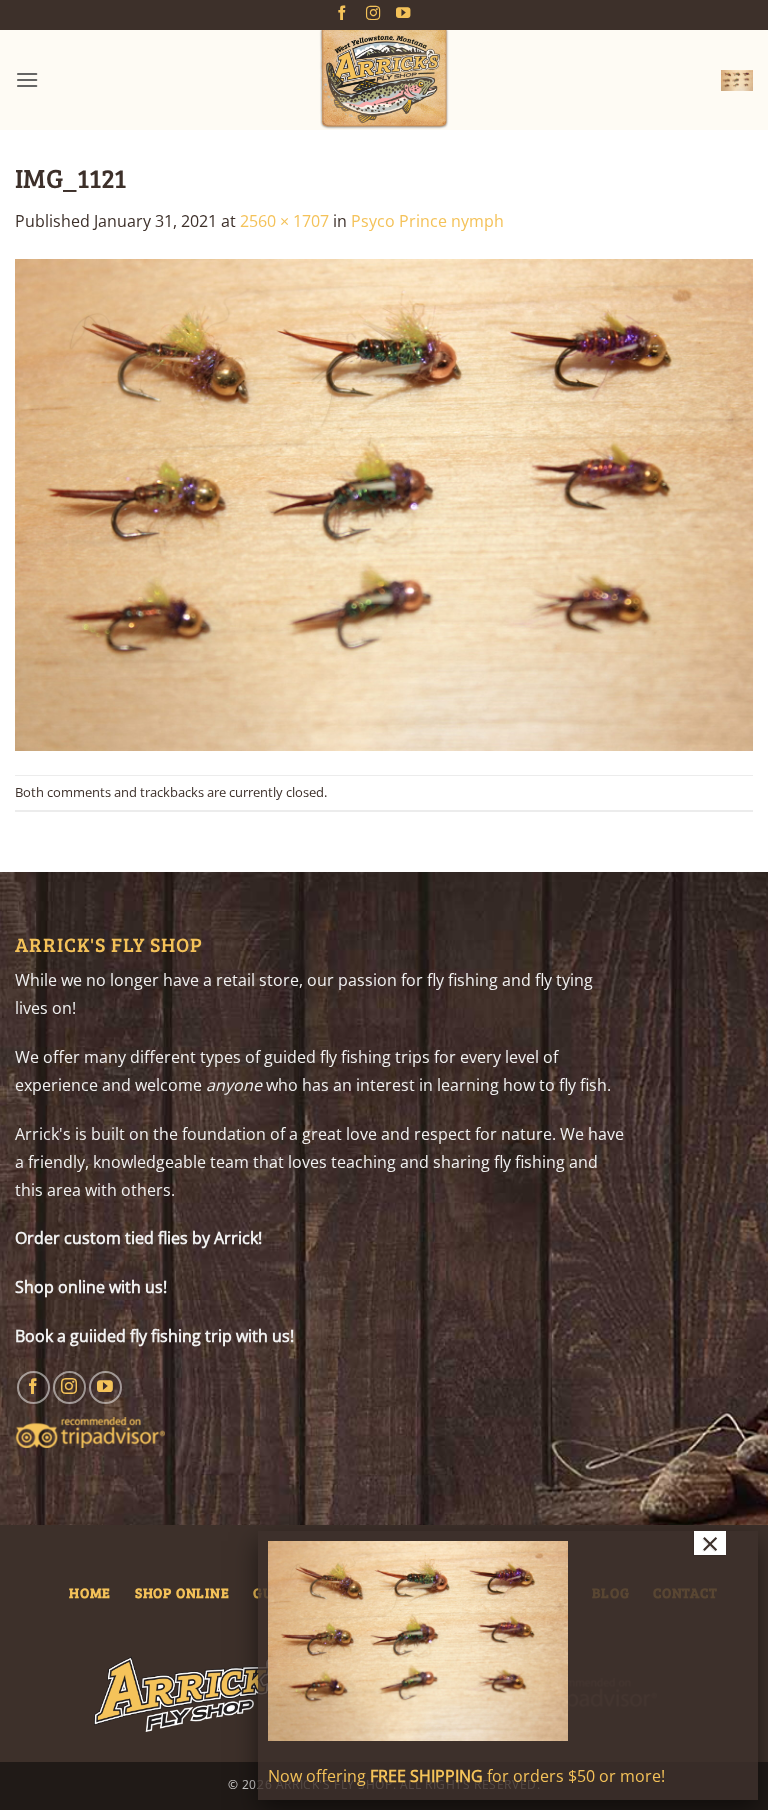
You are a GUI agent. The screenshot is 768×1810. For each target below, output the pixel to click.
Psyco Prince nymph (427, 221)
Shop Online (182, 1592)
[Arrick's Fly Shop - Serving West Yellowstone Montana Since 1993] (384, 80)
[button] (27, 79)
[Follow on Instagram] (373, 14)
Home (90, 1592)
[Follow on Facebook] (342, 14)
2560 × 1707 (284, 221)
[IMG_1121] (384, 503)
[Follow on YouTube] (403, 14)
